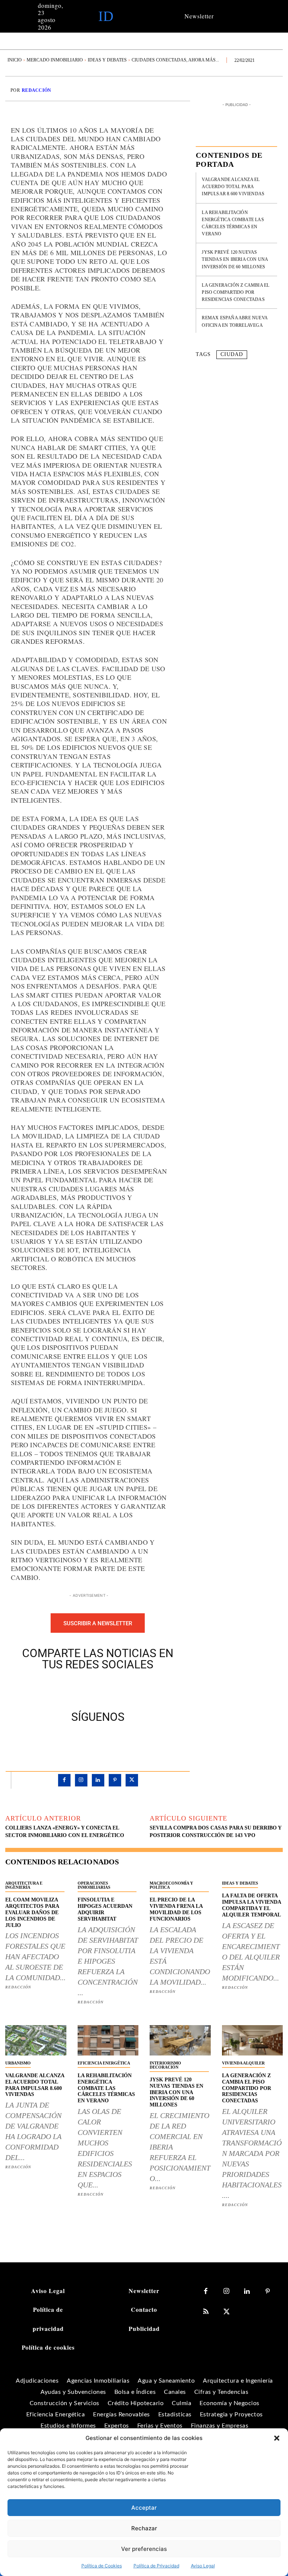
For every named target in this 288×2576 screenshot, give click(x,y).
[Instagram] (81, 1780)
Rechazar (144, 2528)
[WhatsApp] (124, 1689)
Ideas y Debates (107, 60)
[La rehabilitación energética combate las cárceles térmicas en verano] (108, 2040)
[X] (89, 1689)
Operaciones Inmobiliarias (94, 1885)
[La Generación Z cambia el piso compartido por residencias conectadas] (253, 2040)
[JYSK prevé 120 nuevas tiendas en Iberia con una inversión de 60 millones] (180, 2040)
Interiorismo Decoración (165, 2065)
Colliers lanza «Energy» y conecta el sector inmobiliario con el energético (65, 1832)
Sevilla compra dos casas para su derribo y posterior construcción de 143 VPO (215, 1832)
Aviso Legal (203, 2566)
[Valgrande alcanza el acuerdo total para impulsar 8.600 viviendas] (36, 2040)
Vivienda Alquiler (243, 2063)
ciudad (232, 354)
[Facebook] (72, 1689)
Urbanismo (18, 2063)
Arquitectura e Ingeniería (24, 1885)
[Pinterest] (106, 1689)
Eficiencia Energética (104, 2063)
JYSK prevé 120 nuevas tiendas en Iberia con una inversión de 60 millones (235, 259)
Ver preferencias (144, 2549)
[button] (277, 2438)
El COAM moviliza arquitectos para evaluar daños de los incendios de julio (32, 1912)
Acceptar (144, 2508)
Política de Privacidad (156, 2566)
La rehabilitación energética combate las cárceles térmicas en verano (106, 2088)
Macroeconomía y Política (171, 1885)
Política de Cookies (102, 2566)
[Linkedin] (98, 1780)
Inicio (15, 60)
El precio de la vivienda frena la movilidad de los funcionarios (176, 1909)
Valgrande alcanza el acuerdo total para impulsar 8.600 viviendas (233, 187)
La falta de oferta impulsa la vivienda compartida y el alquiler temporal (252, 1905)
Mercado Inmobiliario (55, 60)
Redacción (37, 90)
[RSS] (206, 2312)
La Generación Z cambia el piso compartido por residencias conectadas (235, 292)
